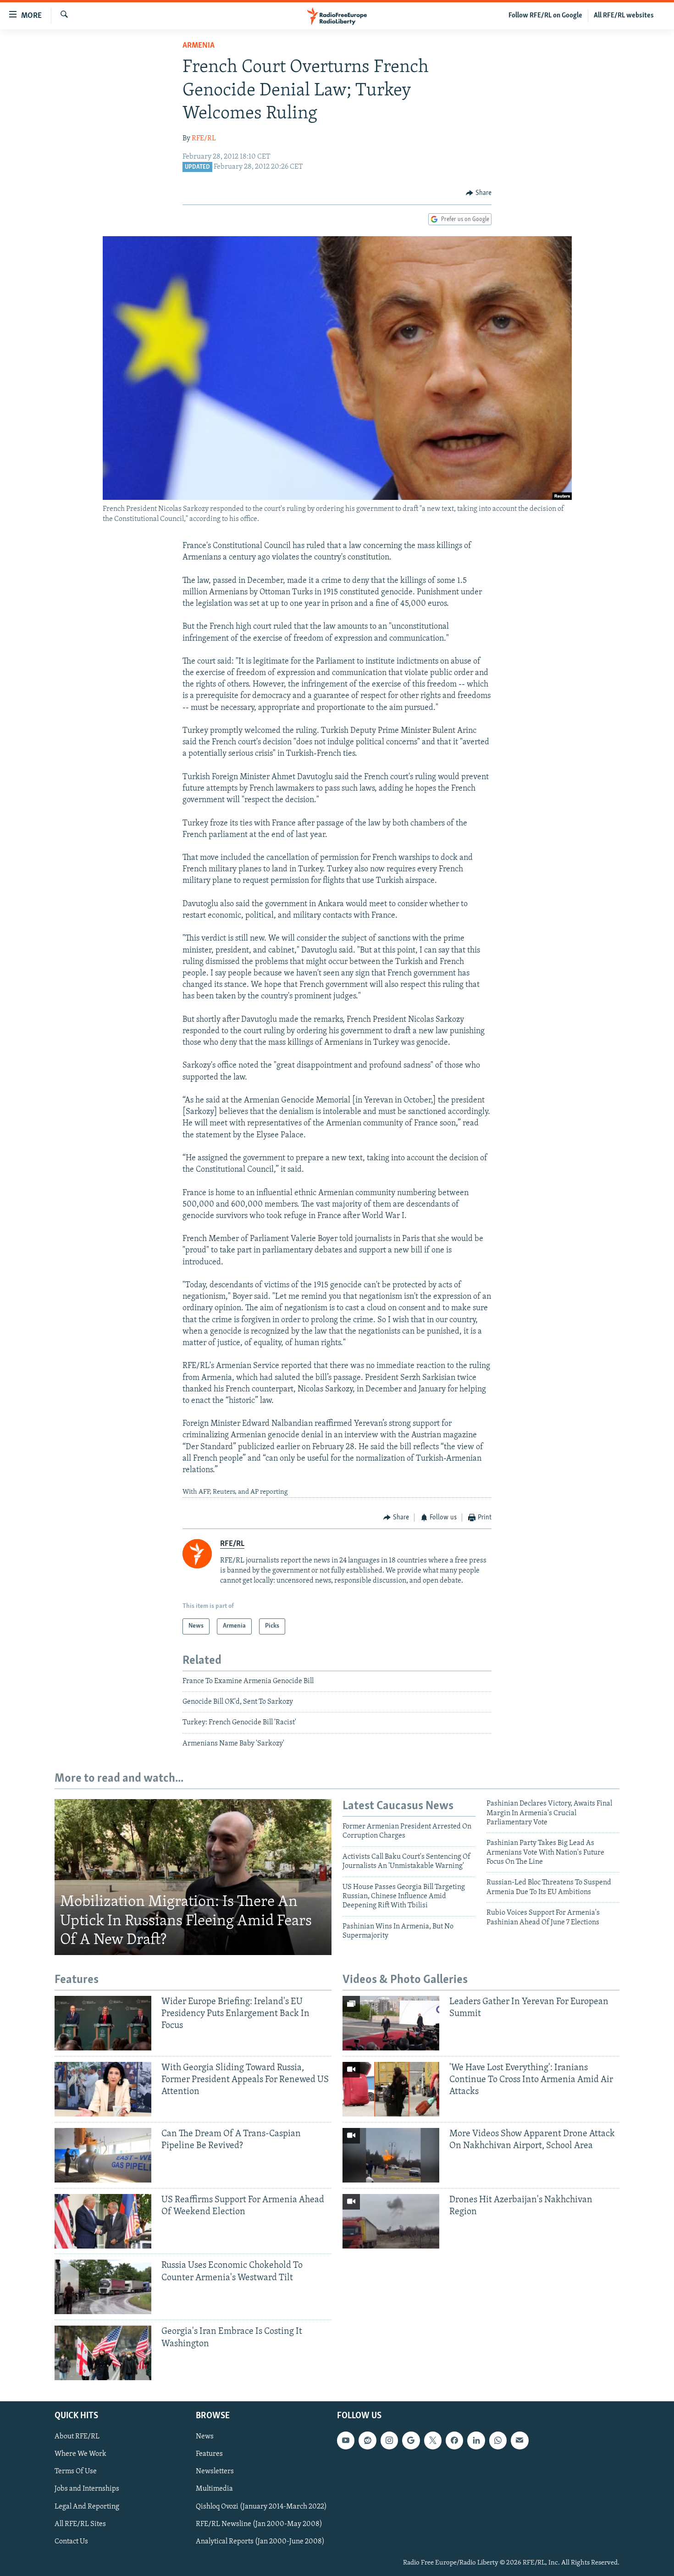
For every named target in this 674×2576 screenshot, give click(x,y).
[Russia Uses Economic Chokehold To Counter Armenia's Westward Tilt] (103, 2287)
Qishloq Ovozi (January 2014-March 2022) (261, 2507)
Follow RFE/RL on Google (545, 16)
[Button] (479, 193)
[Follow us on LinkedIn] (476, 2441)
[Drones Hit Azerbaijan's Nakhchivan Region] (391, 2221)
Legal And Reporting (87, 2507)
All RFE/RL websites (624, 16)
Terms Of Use (76, 2472)
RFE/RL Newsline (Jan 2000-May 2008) (259, 2524)
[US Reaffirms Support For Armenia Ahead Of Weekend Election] (103, 2221)
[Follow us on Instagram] (389, 2441)
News (205, 2437)
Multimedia (214, 2489)
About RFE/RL (77, 2437)
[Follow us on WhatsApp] (498, 2441)
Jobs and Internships (87, 2489)
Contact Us (71, 2542)
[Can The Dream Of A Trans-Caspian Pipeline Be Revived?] (103, 2155)
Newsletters (215, 2472)
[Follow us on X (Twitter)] (433, 2441)
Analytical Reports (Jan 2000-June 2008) (260, 2542)
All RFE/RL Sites (80, 2524)
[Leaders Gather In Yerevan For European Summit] (391, 2023)
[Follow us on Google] (411, 2441)
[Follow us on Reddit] (367, 2441)
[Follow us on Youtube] (346, 2441)
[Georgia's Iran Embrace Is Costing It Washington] (103, 2353)
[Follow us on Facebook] (454, 2441)
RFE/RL (204, 138)
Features (209, 2454)
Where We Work (80, 2454)
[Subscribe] (519, 2441)
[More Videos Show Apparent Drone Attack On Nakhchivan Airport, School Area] (391, 2155)
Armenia (199, 46)
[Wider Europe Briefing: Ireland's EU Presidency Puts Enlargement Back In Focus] (103, 2023)
